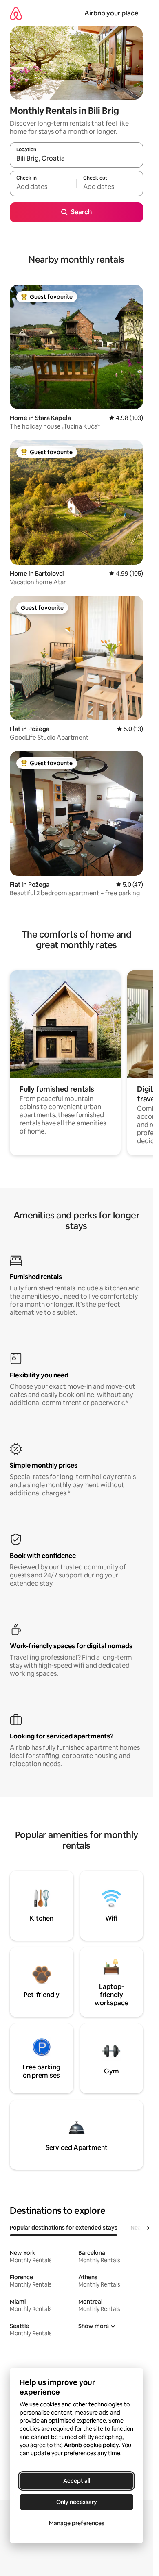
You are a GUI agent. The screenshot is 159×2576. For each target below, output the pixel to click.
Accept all (77, 2481)
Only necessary (77, 2502)
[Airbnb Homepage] (16, 13)
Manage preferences (77, 2523)
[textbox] (43, 187)
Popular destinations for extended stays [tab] (64, 2228)
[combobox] (76, 159)
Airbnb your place (111, 13)
